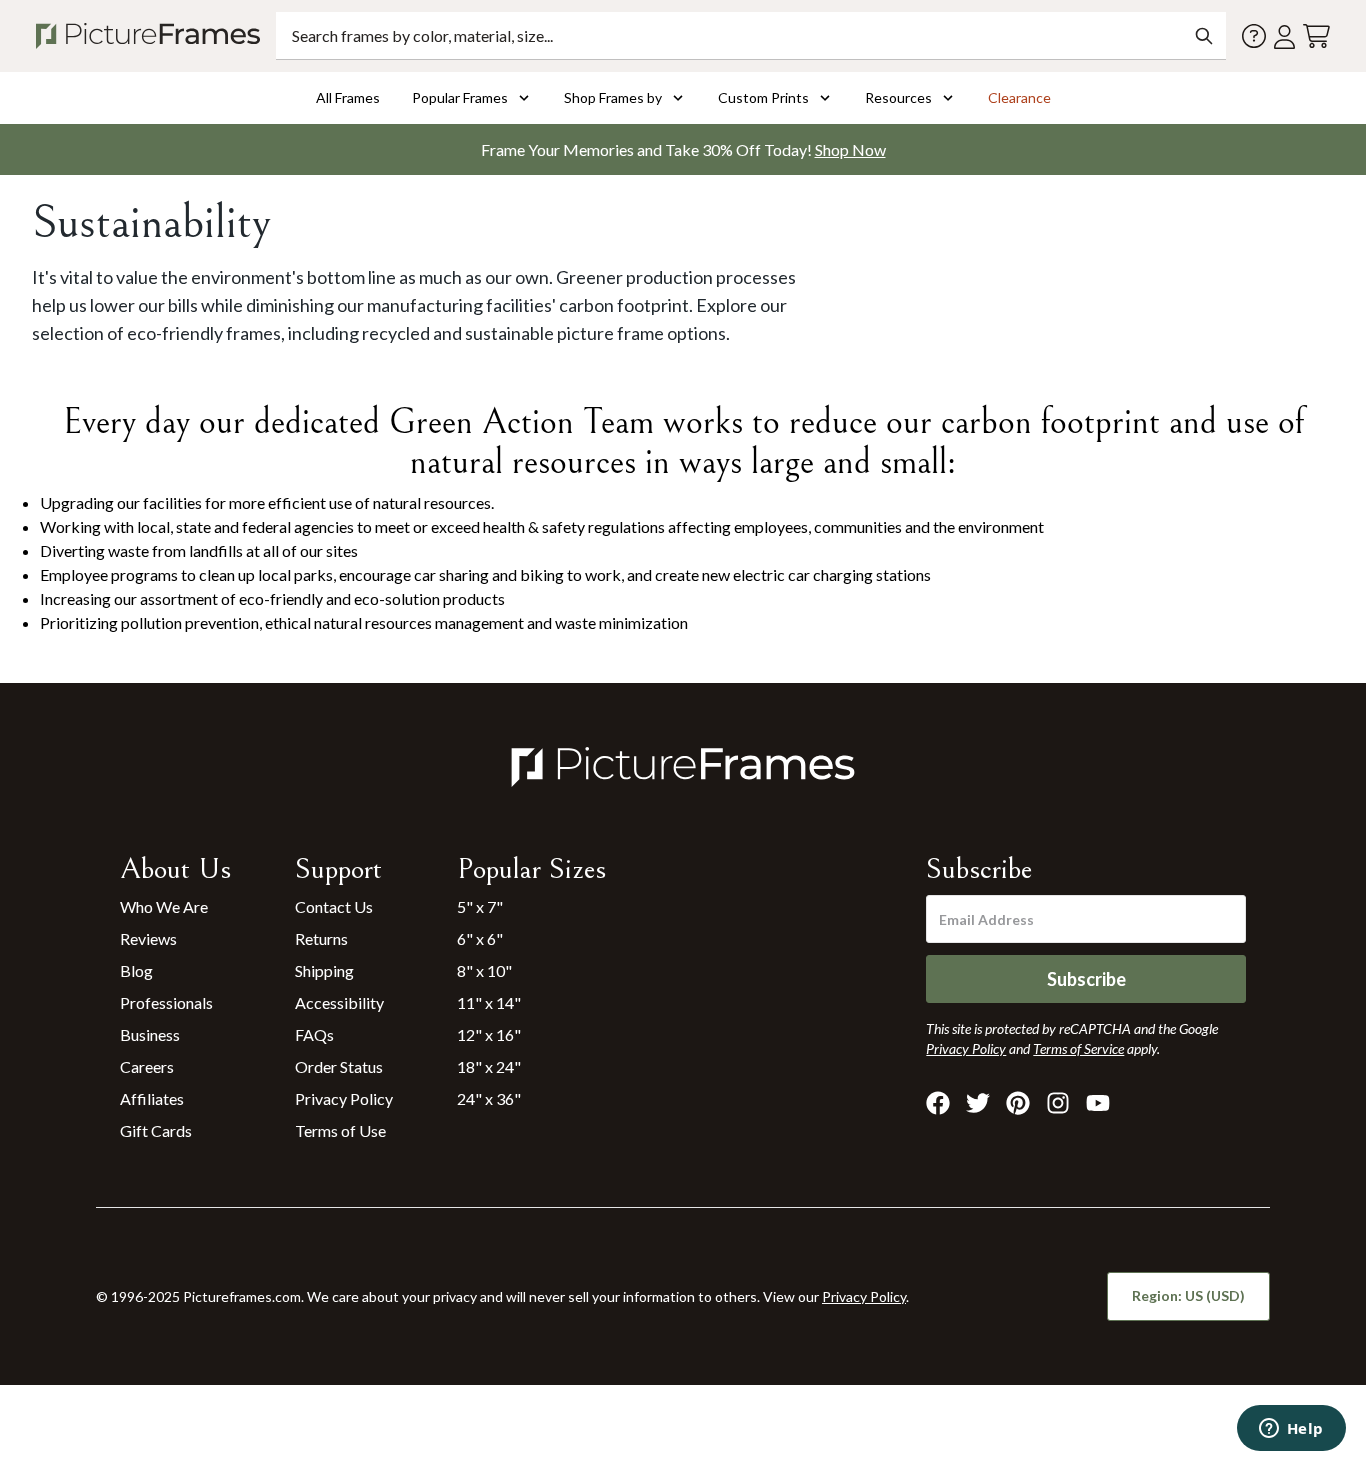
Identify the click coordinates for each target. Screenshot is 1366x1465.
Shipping (324, 970)
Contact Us (334, 906)
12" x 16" (489, 1034)
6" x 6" (480, 938)
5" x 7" (480, 906)
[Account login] (1284, 36)
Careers (147, 1066)
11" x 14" (489, 1002)
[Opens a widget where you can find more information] (1291, 1430)
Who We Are (164, 906)
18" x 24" (489, 1066)
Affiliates (152, 1098)
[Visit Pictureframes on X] (978, 1103)
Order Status (339, 1066)
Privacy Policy (344, 1098)
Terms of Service (1078, 1048)
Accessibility (339, 1002)
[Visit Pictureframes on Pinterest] (1018, 1103)
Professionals (166, 1002)
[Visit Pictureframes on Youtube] (1098, 1103)
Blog (136, 970)
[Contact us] (1254, 36)
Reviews (148, 938)
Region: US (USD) (1188, 1295)
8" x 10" (484, 970)
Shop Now (850, 149)
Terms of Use (340, 1130)
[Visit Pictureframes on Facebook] (938, 1103)
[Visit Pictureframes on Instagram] (1058, 1103)
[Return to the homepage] (152, 36)
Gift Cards (156, 1130)
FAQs (314, 1034)
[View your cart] (1316, 36)
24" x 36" (489, 1098)
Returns (321, 938)
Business (150, 1034)
